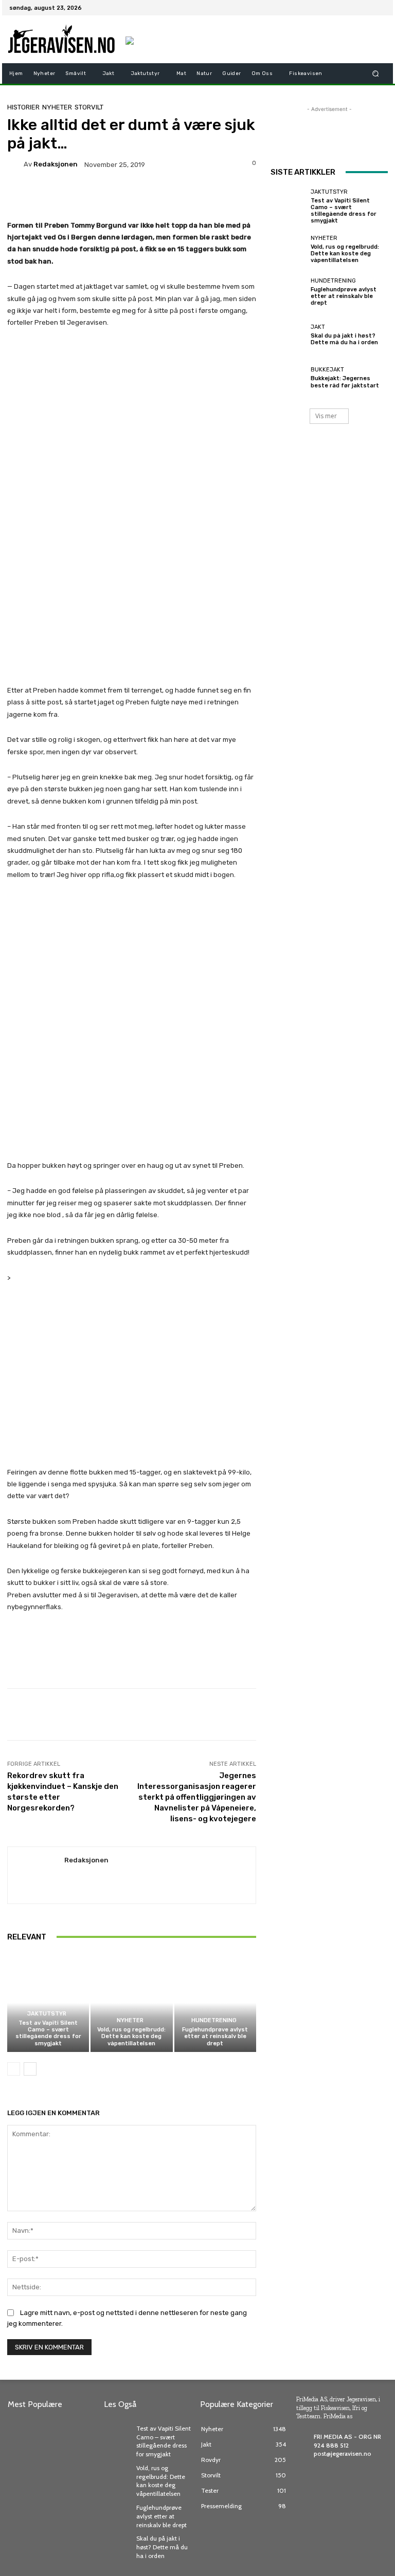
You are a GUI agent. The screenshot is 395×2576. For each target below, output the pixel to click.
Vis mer (326, 416)
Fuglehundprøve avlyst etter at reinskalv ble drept (215, 2036)
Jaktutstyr (47, 2014)
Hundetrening (214, 2020)
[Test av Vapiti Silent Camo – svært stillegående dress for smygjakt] (48, 2003)
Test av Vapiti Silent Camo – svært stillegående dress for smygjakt (48, 2033)
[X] (355, 8)
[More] (325, 1714)
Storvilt (89, 107)
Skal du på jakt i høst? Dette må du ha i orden (344, 339)
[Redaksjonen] (15, 164)
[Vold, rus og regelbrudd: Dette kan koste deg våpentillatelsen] (131, 2003)
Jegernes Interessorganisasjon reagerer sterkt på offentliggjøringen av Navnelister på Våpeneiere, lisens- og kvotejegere (197, 1797)
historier (23, 107)
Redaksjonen (56, 164)
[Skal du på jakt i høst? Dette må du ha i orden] (288, 335)
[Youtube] (380, 8)
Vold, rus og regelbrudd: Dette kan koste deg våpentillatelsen (131, 2036)
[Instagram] (343, 8)
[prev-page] (14, 2069)
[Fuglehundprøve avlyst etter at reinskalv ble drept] (215, 2003)
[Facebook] (330, 8)
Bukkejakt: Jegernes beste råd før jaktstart (345, 382)
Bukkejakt (327, 370)
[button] (376, 73)
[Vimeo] (367, 8)
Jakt (318, 327)
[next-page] (30, 2069)
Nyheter (57, 107)
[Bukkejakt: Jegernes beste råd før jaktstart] (288, 378)
